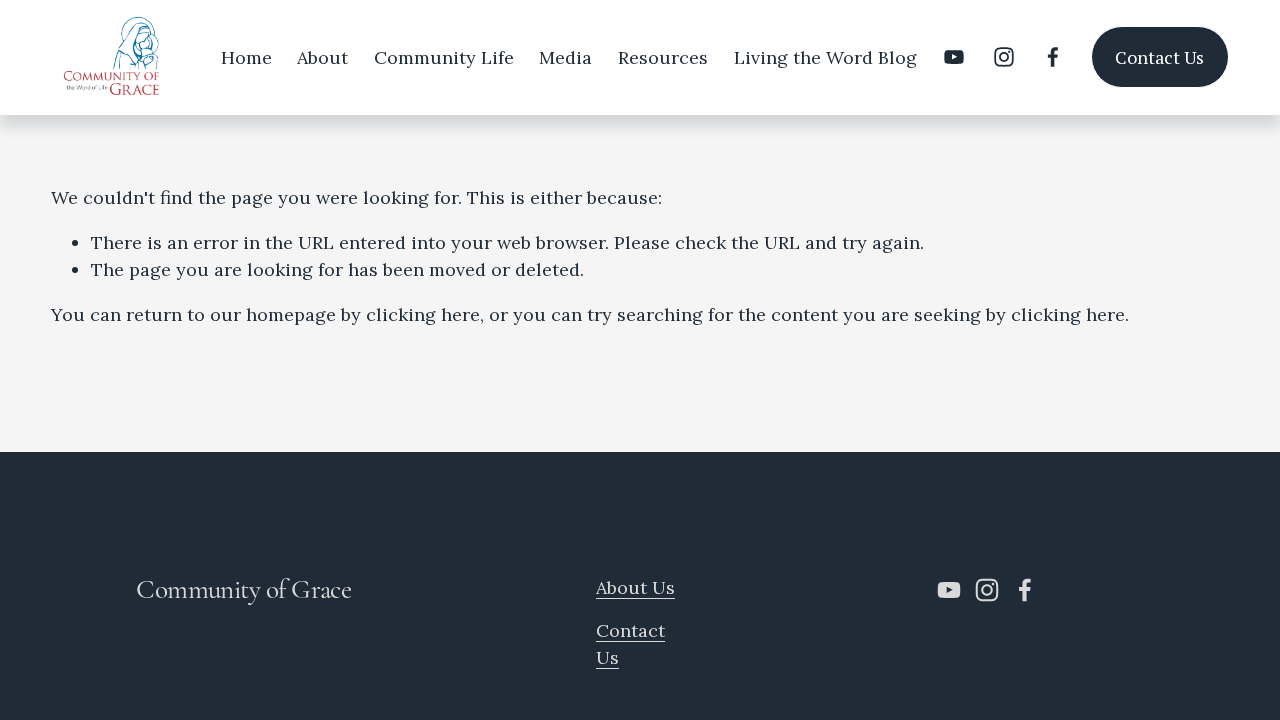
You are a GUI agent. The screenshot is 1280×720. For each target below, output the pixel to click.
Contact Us (1159, 57)
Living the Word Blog (825, 57)
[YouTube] (954, 57)
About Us (635, 587)
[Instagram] (1004, 57)
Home (246, 57)
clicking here (423, 314)
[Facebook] (1053, 57)
